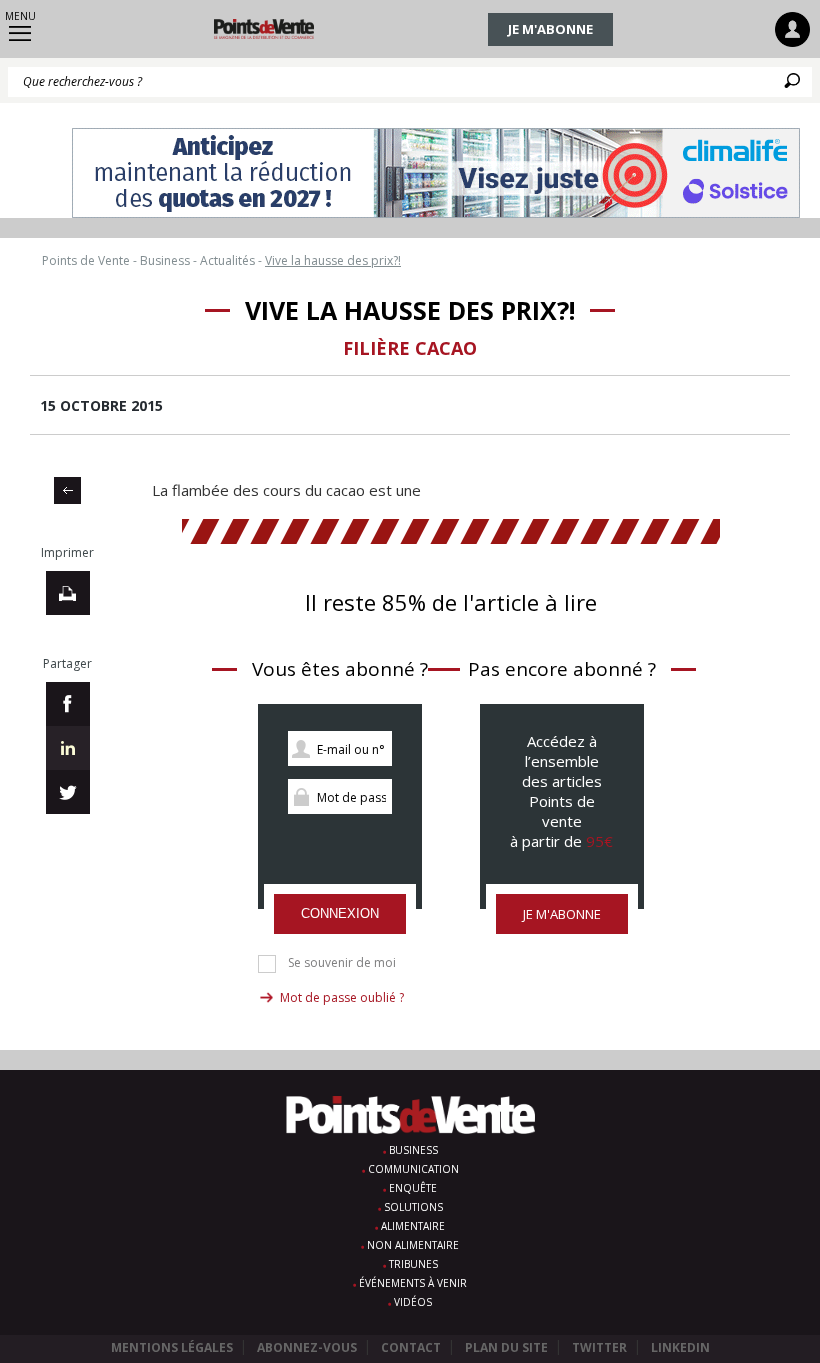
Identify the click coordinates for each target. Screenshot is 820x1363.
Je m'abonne (550, 29)
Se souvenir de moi (342, 963)
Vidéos (413, 1302)
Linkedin (680, 1347)
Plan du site (506, 1347)
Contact (411, 1347)
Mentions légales (172, 1347)
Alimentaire (413, 1226)
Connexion (340, 913)
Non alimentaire (413, 1245)
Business (413, 1150)
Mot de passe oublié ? (342, 997)
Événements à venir (413, 1283)
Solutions (413, 1207)
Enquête (413, 1188)
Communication (413, 1169)
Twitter (599, 1347)
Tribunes (413, 1264)
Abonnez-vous (307, 1347)
